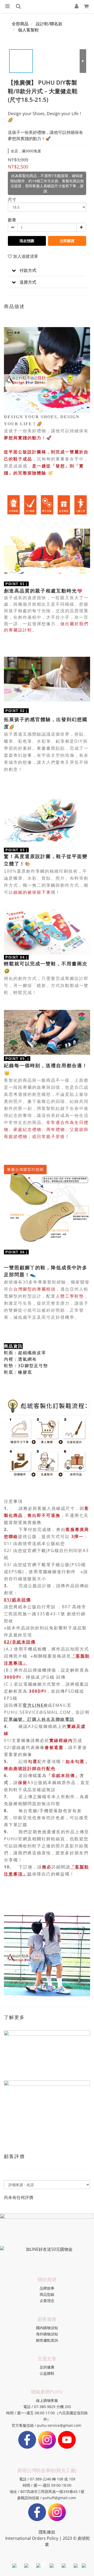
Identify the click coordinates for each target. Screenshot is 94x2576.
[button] (47, 270)
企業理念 (47, 2301)
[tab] (47, 270)
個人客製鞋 (28, 30)
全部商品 (20, 24)
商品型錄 (47, 2294)
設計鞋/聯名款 (49, 24)
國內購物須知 (47, 2328)
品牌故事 (47, 2288)
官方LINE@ (35, 1705)
